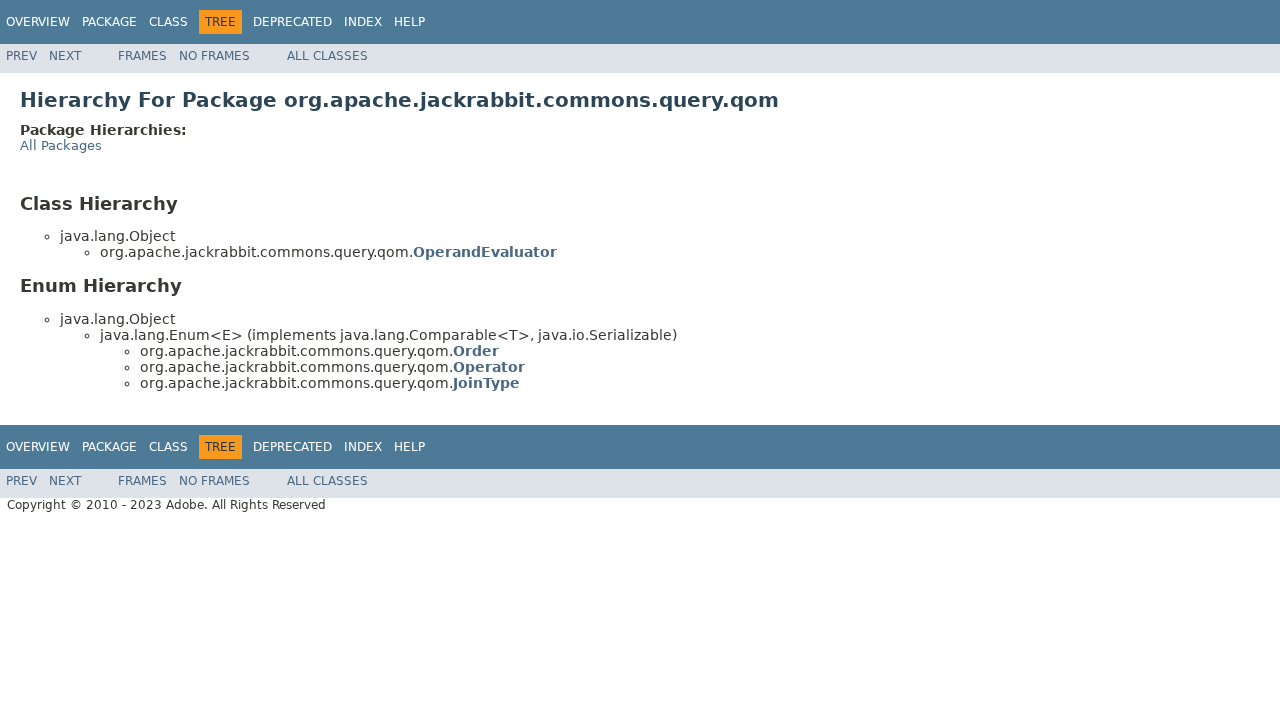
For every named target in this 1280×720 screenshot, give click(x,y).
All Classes (327, 56)
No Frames (214, 56)
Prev (21, 56)
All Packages (61, 145)
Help (409, 22)
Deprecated (292, 22)
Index (363, 22)
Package (109, 22)
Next (65, 56)
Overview (38, 22)
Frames (142, 56)
